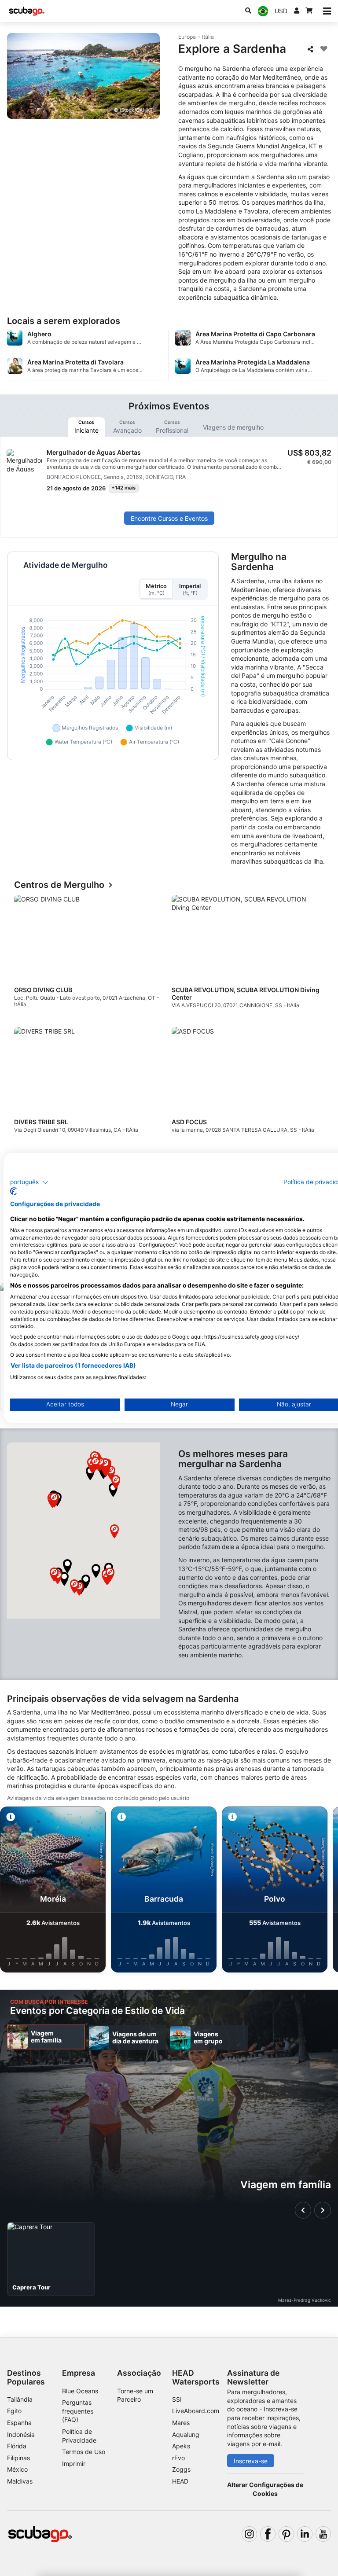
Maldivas (20, 2481)
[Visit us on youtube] (323, 2534)
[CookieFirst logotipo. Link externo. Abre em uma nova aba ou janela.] (13, 1192)
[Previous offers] (303, 2210)
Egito (14, 2411)
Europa (187, 37)
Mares (181, 2423)
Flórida (17, 2446)
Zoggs (181, 2469)
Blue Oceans (80, 2391)
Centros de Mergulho (59, 885)
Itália (208, 37)
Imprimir (74, 2464)
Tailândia (20, 2399)
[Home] (27, 11)
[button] (96, 1571)
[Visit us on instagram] (249, 2534)
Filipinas (18, 2458)
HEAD (180, 2481)
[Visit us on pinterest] (286, 2534)
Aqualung (186, 2434)
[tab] (86, 427)
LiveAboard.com (196, 2411)
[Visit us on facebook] (268, 2534)
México (17, 2469)
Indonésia (21, 2434)
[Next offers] (323, 2210)
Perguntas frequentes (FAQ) (78, 2411)
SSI (177, 2399)
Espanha (19, 2423)
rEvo (178, 2458)
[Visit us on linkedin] (305, 2534)
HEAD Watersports (196, 2377)
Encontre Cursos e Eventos (169, 518)
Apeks (181, 2446)
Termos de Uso (84, 2452)
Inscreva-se (251, 2461)
